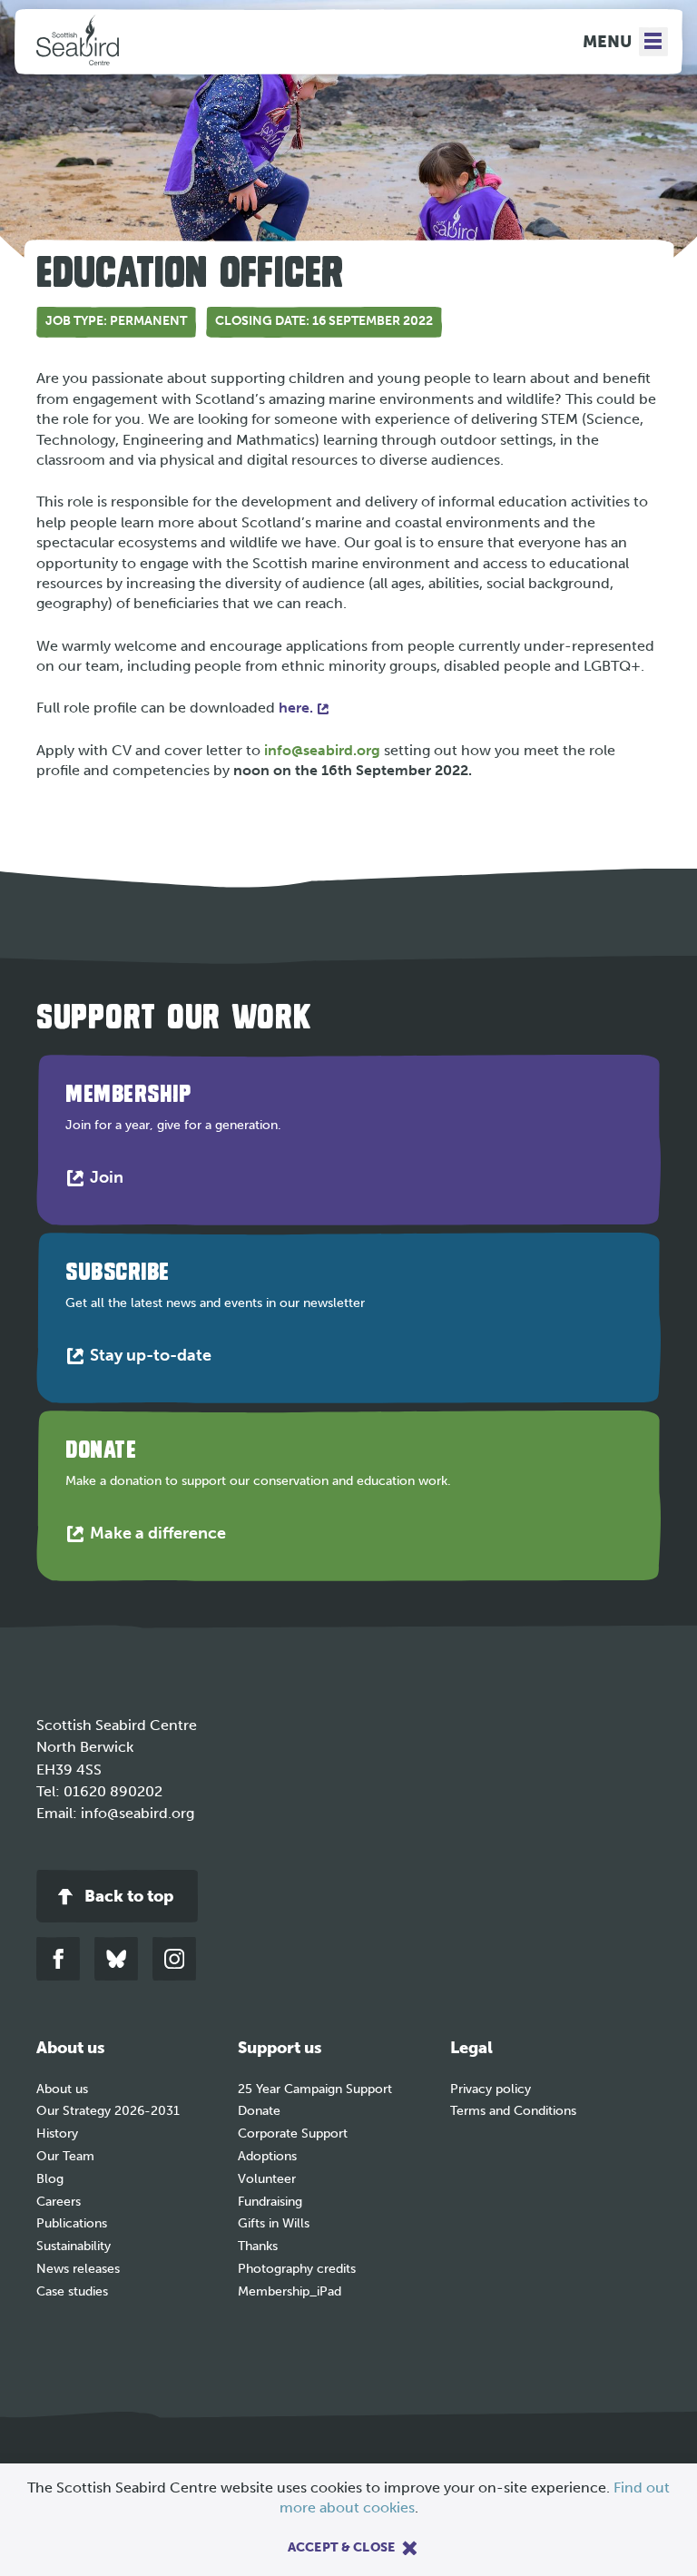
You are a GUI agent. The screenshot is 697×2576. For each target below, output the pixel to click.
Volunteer (267, 2179)
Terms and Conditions (513, 2111)
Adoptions (267, 2156)
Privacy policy (491, 2089)
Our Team (65, 2156)
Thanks (258, 2246)
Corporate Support (293, 2134)
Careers (59, 2202)
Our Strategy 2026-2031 (108, 2111)
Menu (607, 42)
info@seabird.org (322, 750)
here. (296, 708)
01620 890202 (113, 1791)
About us (62, 2089)
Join (111, 1181)
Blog (50, 2179)
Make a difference (162, 1537)
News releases (78, 2269)
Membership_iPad (290, 2291)
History (57, 2134)
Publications (72, 2223)
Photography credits (297, 2269)
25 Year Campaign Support (315, 2089)
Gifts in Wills (274, 2223)
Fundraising (270, 2202)
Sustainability (74, 2246)
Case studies (72, 2291)
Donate (259, 2111)
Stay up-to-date (155, 1359)
